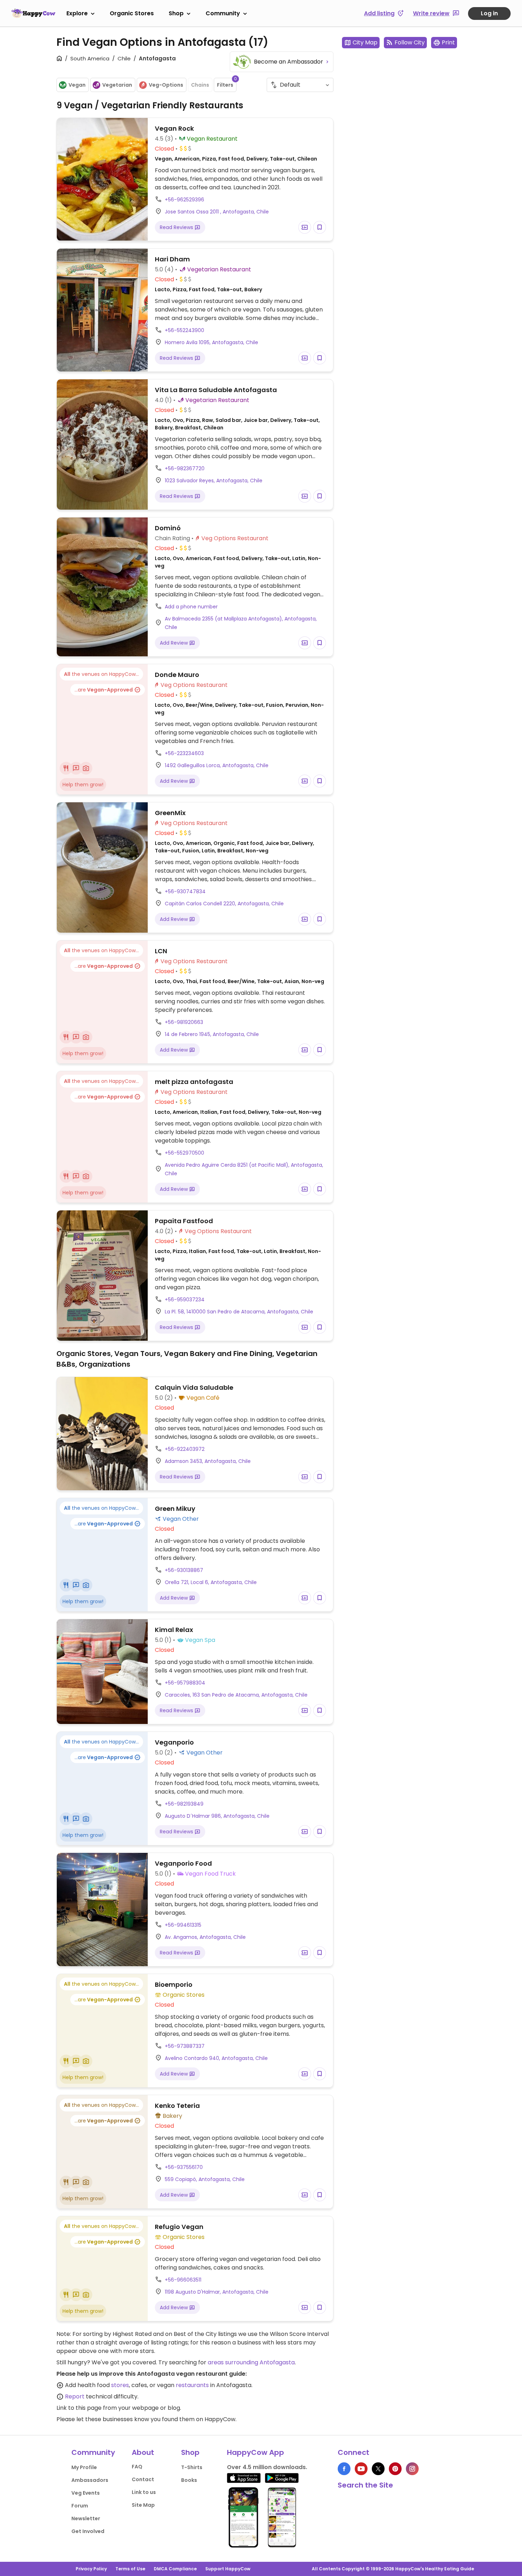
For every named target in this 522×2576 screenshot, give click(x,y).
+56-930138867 (184, 1570)
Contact (143, 2479)
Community (223, 13)
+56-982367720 (185, 468)
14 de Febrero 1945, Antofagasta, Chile (212, 1034)
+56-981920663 (184, 1022)
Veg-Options (166, 85)
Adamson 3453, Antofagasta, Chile (208, 1461)
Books (189, 2480)
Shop (176, 13)
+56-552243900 (184, 330)
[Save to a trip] (305, 227)
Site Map (143, 2505)
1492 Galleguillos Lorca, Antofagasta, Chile (217, 765)
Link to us (144, 2492)
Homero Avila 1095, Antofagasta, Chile (211, 342)
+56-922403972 (185, 1449)
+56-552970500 (184, 1153)
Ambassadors (90, 2480)
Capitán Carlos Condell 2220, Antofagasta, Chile (224, 904)
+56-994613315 (183, 1925)
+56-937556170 (184, 2167)
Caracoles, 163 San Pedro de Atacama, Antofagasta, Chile (236, 1695)
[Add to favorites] (320, 227)
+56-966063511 (183, 2280)
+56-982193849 (184, 1804)
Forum (80, 2506)
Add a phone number (191, 607)
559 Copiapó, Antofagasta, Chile (205, 2179)
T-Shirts (192, 2467)
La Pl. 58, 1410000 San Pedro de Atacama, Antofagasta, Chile (239, 1312)
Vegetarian (117, 85)
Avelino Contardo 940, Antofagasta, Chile (216, 2058)
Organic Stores (132, 13)
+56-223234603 (184, 753)
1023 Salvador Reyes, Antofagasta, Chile (214, 481)
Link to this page (79, 2408)
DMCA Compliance (175, 2569)
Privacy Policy (91, 2569)
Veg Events (86, 2493)
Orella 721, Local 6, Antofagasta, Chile (211, 1582)
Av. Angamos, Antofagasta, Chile (205, 1937)
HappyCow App (255, 2452)
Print (448, 42)
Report (75, 2396)
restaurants (192, 2385)
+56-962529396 (184, 200)
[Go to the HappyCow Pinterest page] (395, 2469)
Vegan (77, 85)
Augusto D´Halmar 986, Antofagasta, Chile (217, 1816)
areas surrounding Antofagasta (251, 2362)
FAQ (137, 2467)
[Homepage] (33, 13)
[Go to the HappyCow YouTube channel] (361, 2469)
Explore (77, 13)
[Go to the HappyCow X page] (378, 2469)
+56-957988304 (185, 1683)
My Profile (84, 2467)
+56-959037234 (185, 1300)
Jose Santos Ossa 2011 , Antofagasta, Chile (217, 212)
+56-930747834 (185, 891)
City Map (365, 42)
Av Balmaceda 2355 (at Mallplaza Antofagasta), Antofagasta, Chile (241, 623)
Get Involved (88, 2531)
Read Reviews (177, 227)
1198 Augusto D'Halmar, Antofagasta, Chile (217, 2292)
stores (120, 2385)
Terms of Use (130, 2569)
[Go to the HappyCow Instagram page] (412, 2469)
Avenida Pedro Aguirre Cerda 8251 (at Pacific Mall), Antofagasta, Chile (244, 1169)
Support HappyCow (228, 2569)
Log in (489, 13)
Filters (227, 83)
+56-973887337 (185, 2046)
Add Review (175, 643)
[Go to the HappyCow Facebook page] (344, 2469)
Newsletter (86, 2518)
